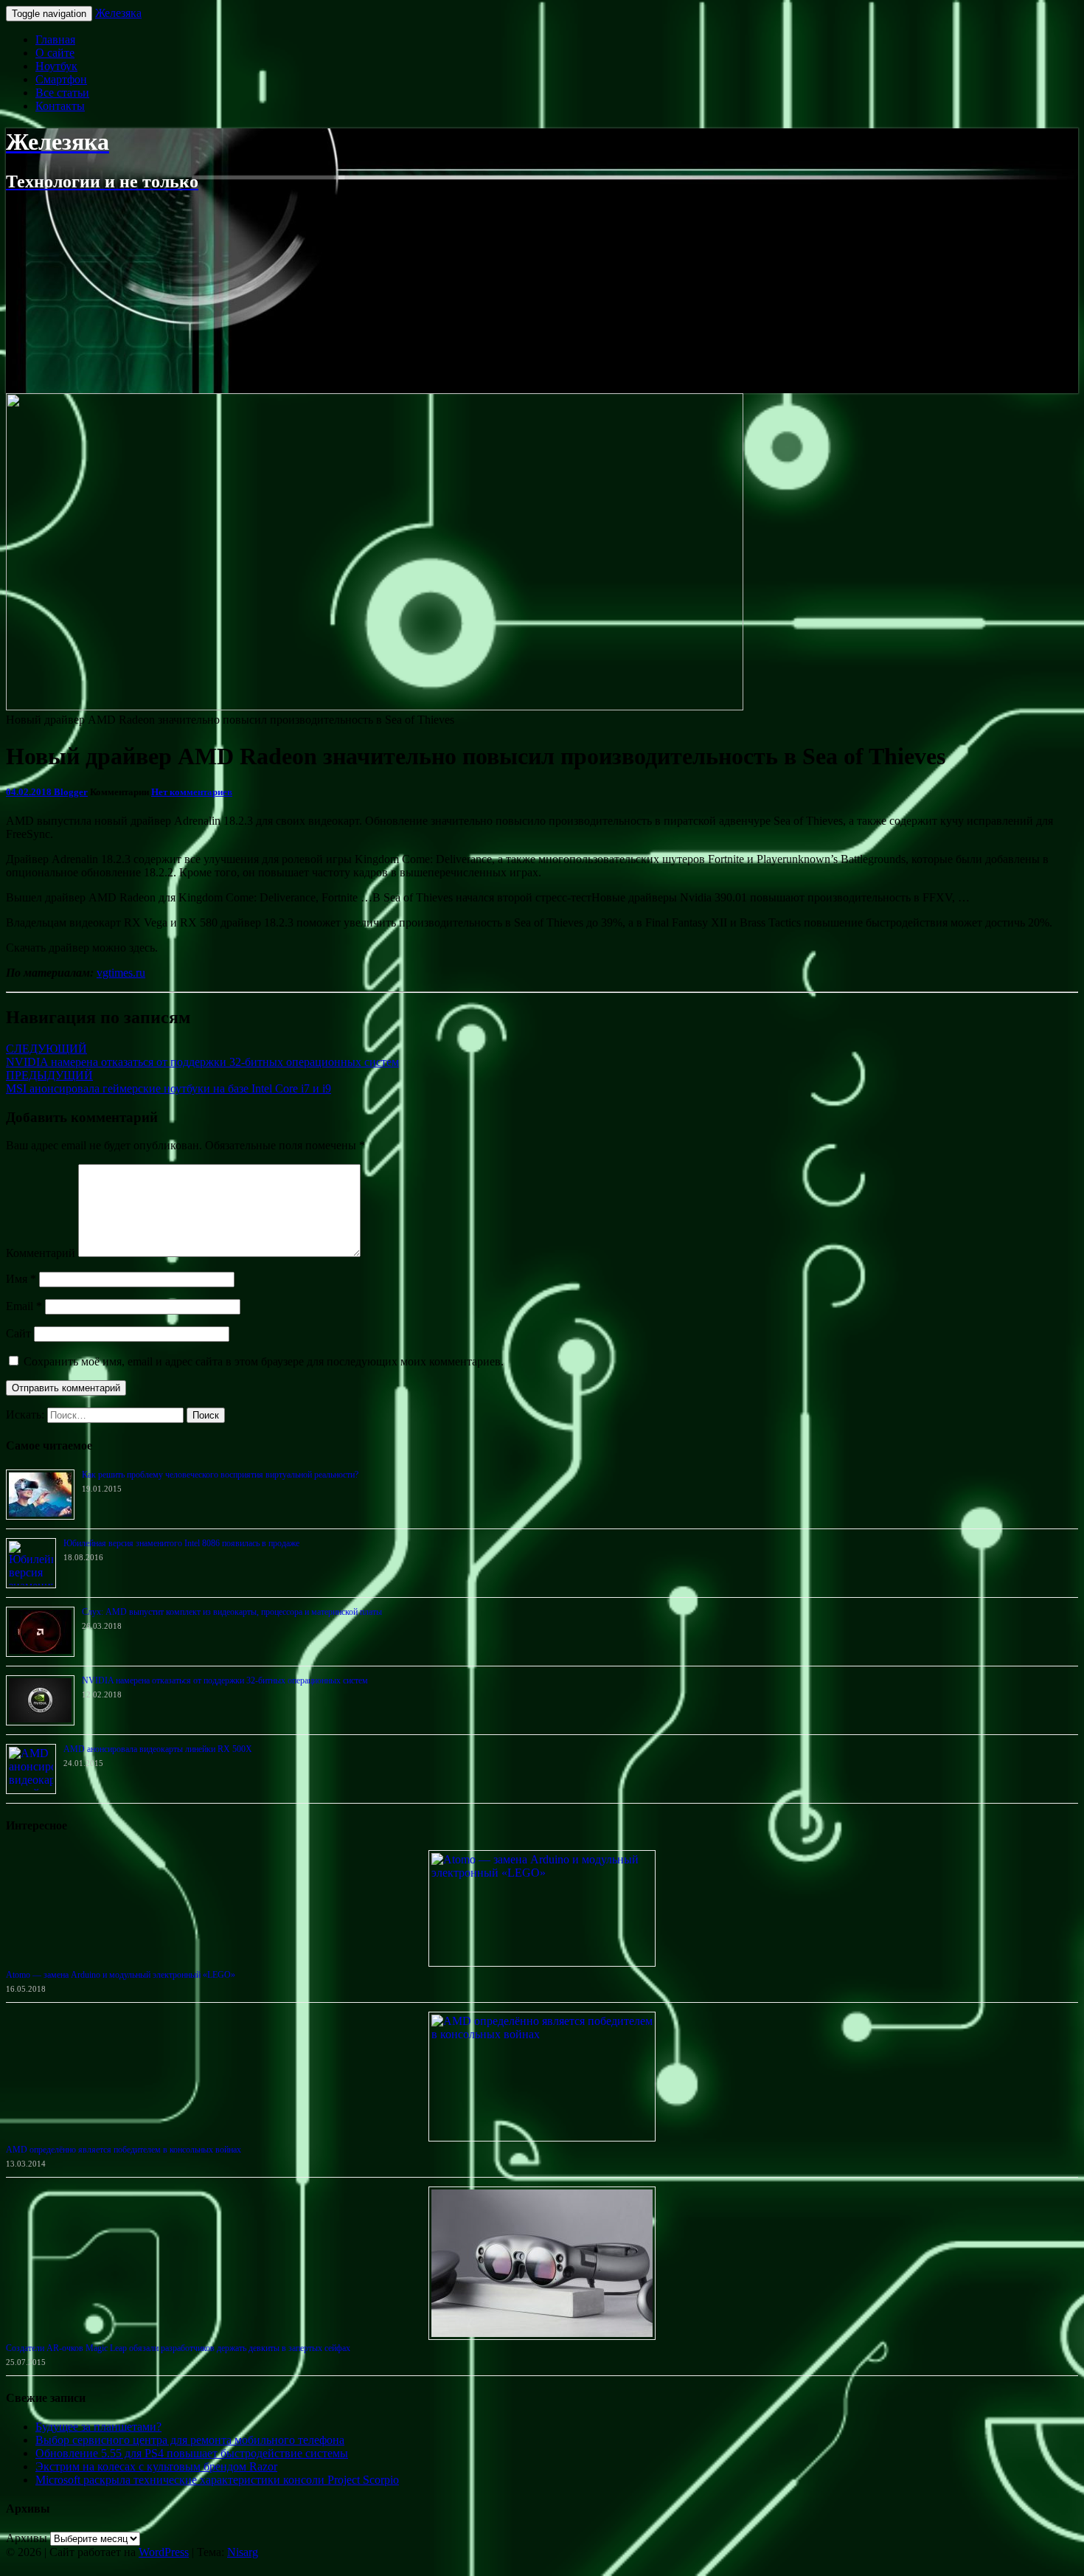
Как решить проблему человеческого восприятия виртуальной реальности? (220, 1475)
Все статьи (62, 93)
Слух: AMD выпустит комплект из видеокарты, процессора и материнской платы (232, 1612)
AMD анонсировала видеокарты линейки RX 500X (158, 1749)
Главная (55, 39)
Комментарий (41, 1253)
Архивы (27, 2538)
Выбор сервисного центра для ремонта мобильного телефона (190, 2440)
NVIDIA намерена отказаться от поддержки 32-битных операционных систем (202, 1055)
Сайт (18, 1333)
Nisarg (243, 2552)
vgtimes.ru (121, 973)
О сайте (55, 53)
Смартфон (61, 79)
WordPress (164, 2552)
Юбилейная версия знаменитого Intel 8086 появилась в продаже (181, 1543)
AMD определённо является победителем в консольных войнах (124, 2150)
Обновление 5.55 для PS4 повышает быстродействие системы (192, 2453)
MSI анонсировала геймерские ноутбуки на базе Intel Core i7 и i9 (168, 1082)
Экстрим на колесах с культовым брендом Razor (156, 2466)
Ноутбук (56, 66)
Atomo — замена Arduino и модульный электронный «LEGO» (121, 1975)
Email (24, 1306)
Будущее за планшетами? (98, 2427)
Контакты (60, 106)
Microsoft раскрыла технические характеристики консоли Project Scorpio (217, 2480)
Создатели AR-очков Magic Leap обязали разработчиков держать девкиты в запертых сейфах (178, 2348)
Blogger (71, 792)
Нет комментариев (192, 792)
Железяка (118, 13)
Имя (21, 1279)
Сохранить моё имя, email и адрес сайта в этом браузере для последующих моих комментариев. (264, 1361)
